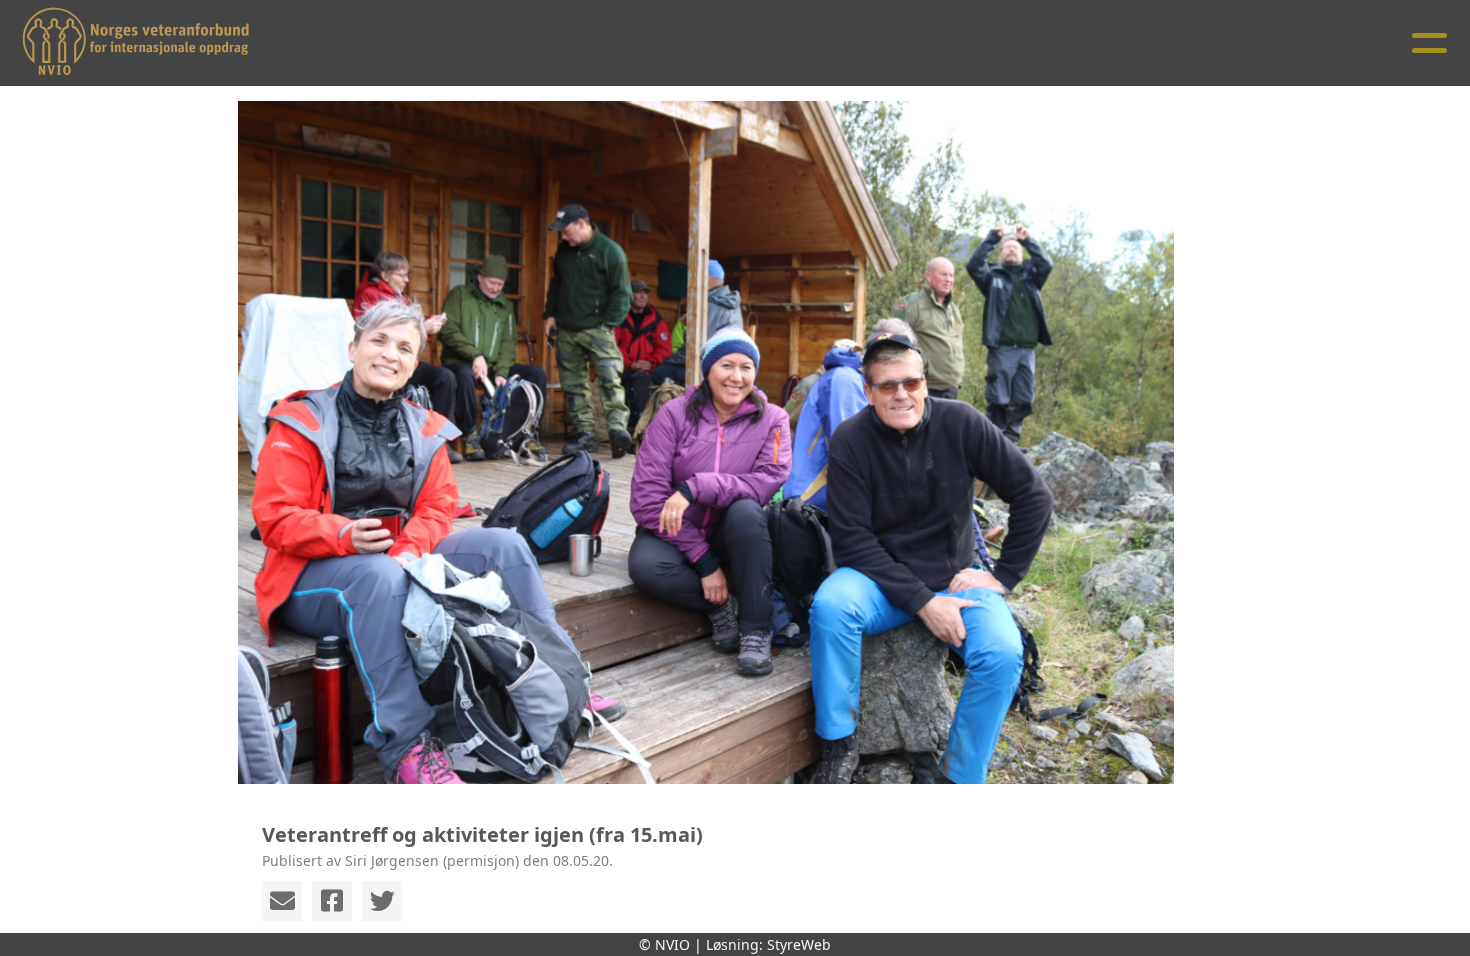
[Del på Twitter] (382, 901)
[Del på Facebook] (332, 901)
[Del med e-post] (282, 901)
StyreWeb (799, 944)
